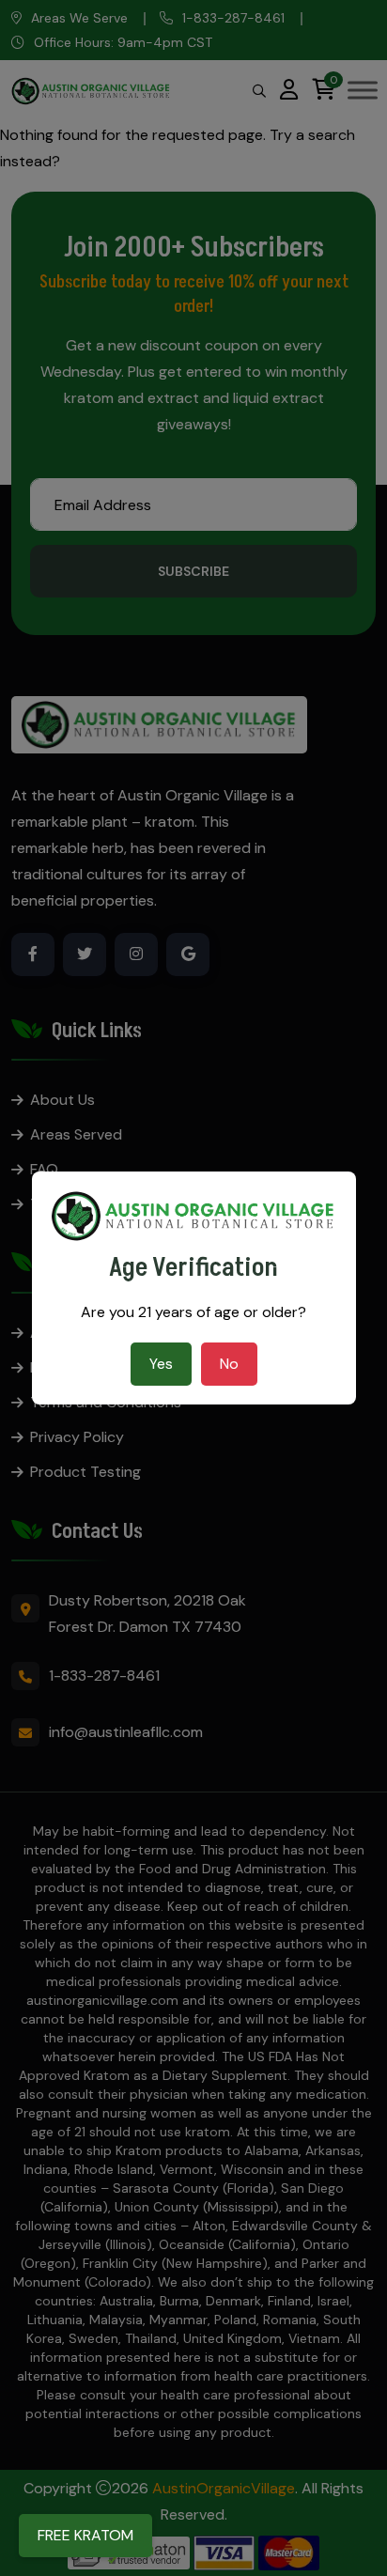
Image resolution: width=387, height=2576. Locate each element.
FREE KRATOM (85, 2535)
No (229, 1364)
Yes (161, 1364)
